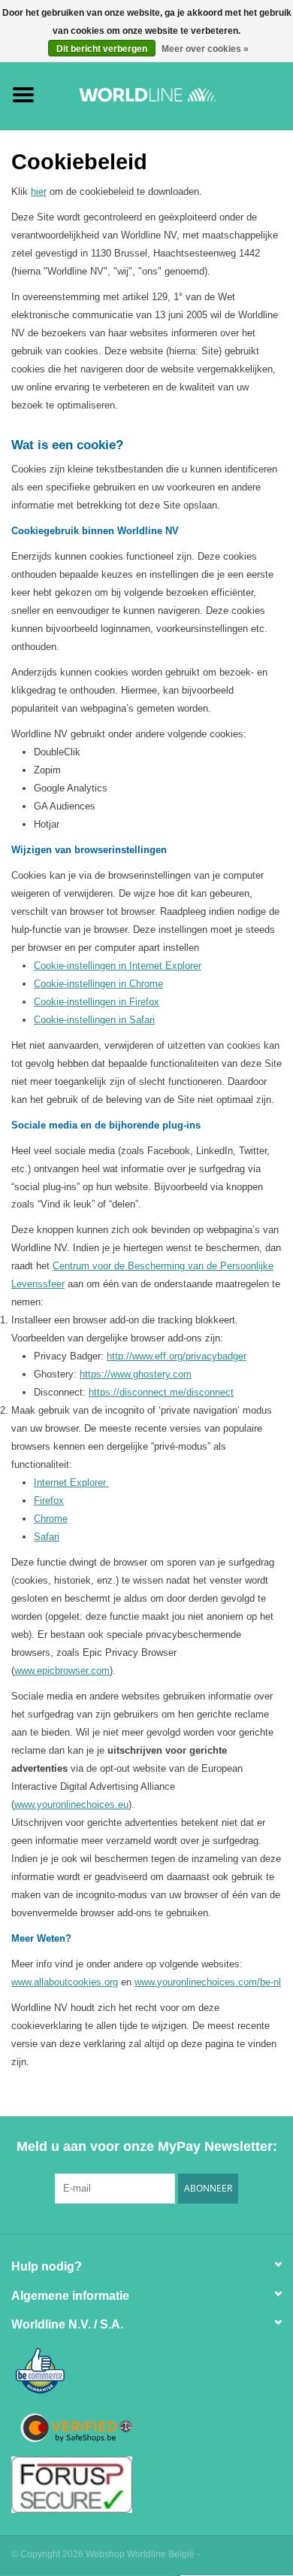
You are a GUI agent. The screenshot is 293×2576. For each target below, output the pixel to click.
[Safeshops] (146, 2428)
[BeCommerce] (146, 2372)
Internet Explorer (71, 1482)
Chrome (51, 1519)
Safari (47, 1537)
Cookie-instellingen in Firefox (97, 1002)
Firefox (49, 1501)
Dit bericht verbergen (102, 49)
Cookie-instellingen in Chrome (98, 984)
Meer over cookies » (205, 49)
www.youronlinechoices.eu (71, 1804)
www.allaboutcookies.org (65, 1982)
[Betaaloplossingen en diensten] (170, 94)
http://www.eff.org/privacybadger (177, 1356)
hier (39, 191)
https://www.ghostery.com (136, 1374)
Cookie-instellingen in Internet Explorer (118, 966)
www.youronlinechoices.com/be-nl (208, 1982)
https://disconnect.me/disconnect (161, 1392)
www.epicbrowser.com (62, 1671)
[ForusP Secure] (146, 2485)
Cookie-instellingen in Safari (94, 1020)
